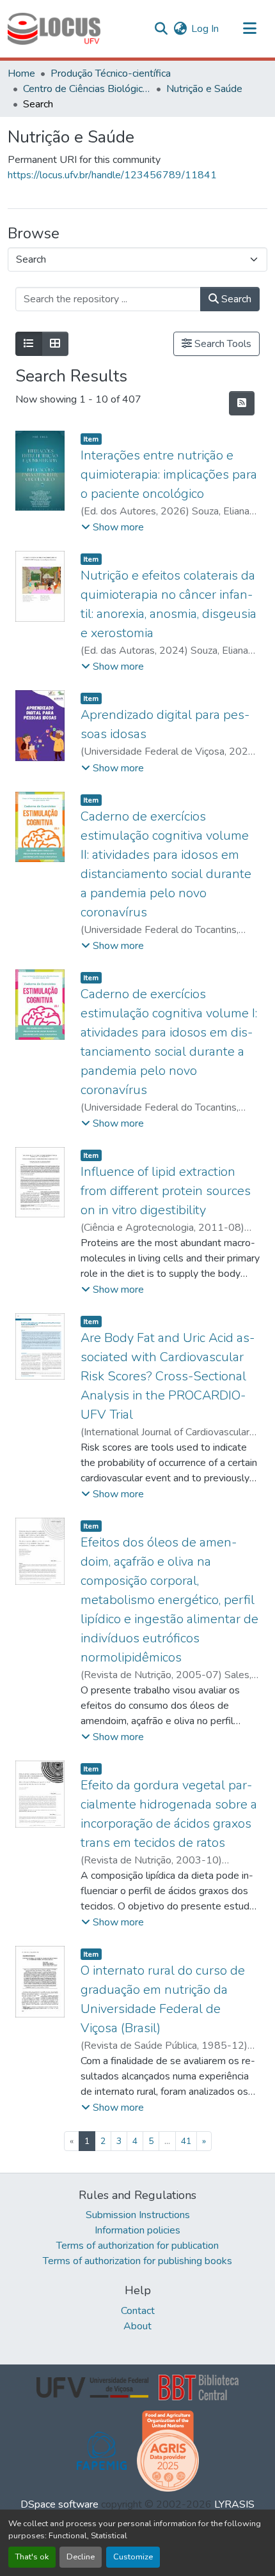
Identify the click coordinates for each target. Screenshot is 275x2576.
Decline (81, 2557)
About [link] (137, 2326)
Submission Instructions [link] (138, 2215)
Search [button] (235, 299)
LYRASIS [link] (234, 2504)
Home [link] (21, 73)
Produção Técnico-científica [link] (111, 73)
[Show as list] (29, 344)
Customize (133, 2557)
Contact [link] (138, 2311)
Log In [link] (205, 29)
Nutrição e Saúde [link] (204, 89)
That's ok (32, 2557)
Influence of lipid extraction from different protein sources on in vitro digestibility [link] (166, 1191)
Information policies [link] (137, 2230)
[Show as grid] (55, 344)
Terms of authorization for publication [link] (137, 2246)
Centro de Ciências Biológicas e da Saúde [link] (87, 89)
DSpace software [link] (59, 2504)
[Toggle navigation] (249, 29)
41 (186, 2141)
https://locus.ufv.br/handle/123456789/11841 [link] (112, 175)
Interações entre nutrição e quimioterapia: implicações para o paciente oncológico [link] (169, 474)
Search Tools (222, 344)
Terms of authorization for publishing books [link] (137, 2261)
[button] (54, 29)
